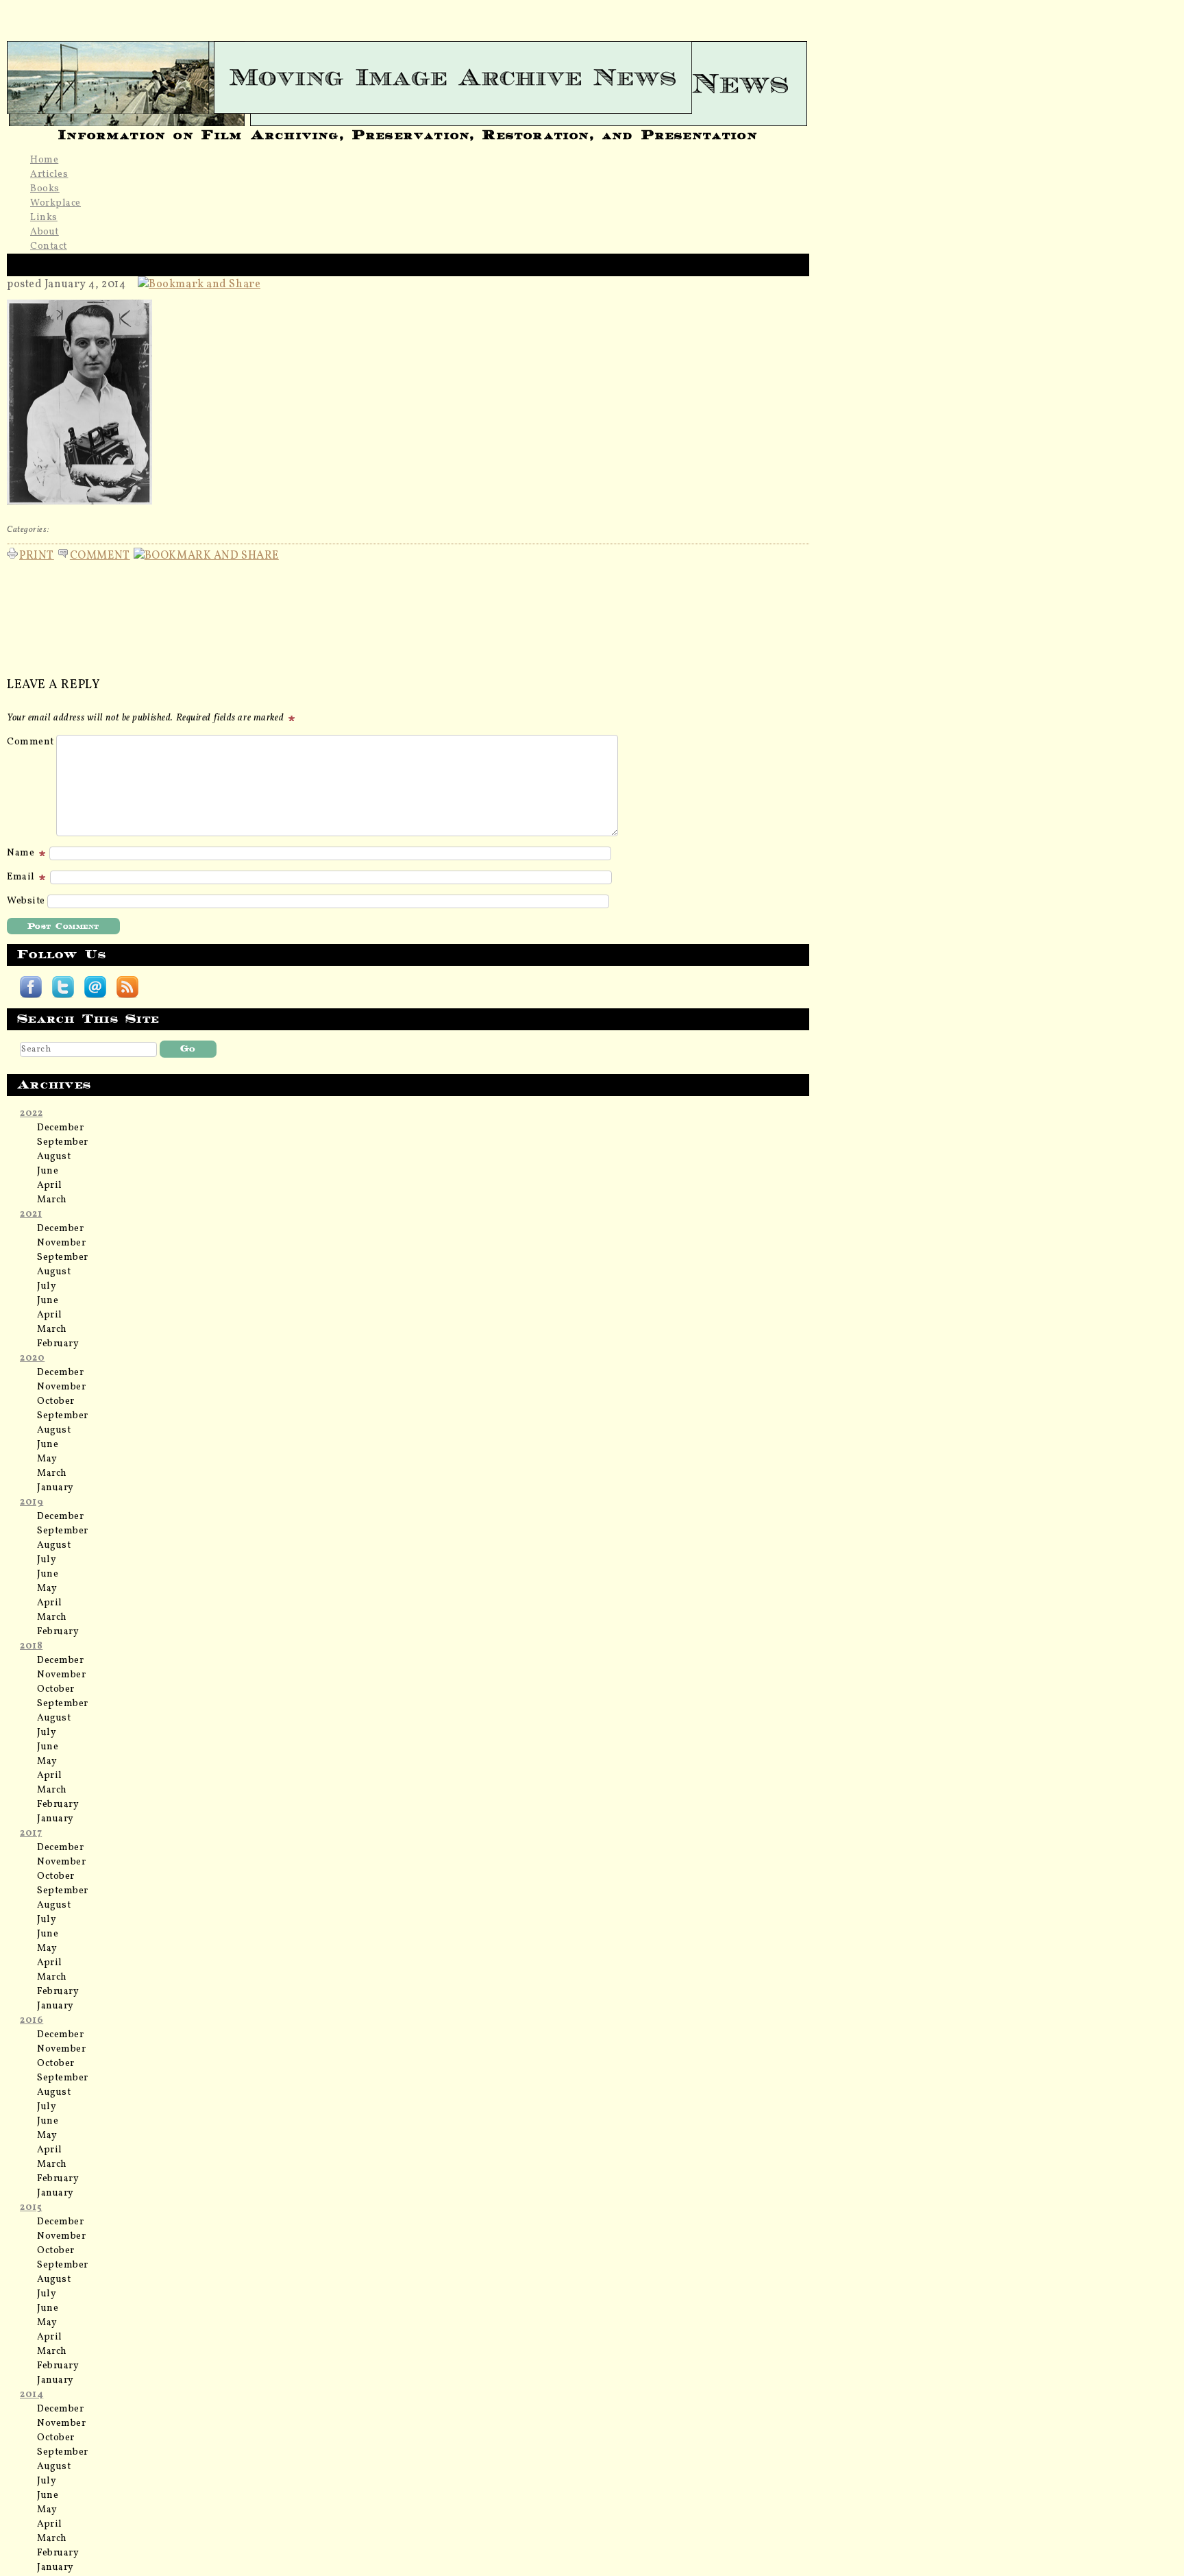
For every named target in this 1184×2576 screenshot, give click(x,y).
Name (22, 853)
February (58, 1344)
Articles (49, 174)
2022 (31, 1114)
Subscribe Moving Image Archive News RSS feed (127, 987)
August (54, 1157)
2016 (32, 2020)
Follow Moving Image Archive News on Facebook (31, 987)
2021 (31, 1214)
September (63, 1142)
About (45, 232)
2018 (31, 1646)
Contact (49, 246)
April (50, 1186)
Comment (100, 554)
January (56, 1488)
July (47, 1286)
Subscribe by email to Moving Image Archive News (95, 987)
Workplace (56, 203)
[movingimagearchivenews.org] (408, 77)
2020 (32, 1358)
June (48, 1171)
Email (22, 877)
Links (44, 218)
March (52, 1200)
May (47, 1459)
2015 (31, 2208)
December (60, 1128)
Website (26, 901)
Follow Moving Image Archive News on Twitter (63, 987)
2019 (32, 1502)
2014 (32, 2395)
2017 (31, 1833)
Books (45, 189)
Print (37, 554)
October (56, 1401)
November (61, 1243)
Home (44, 160)
